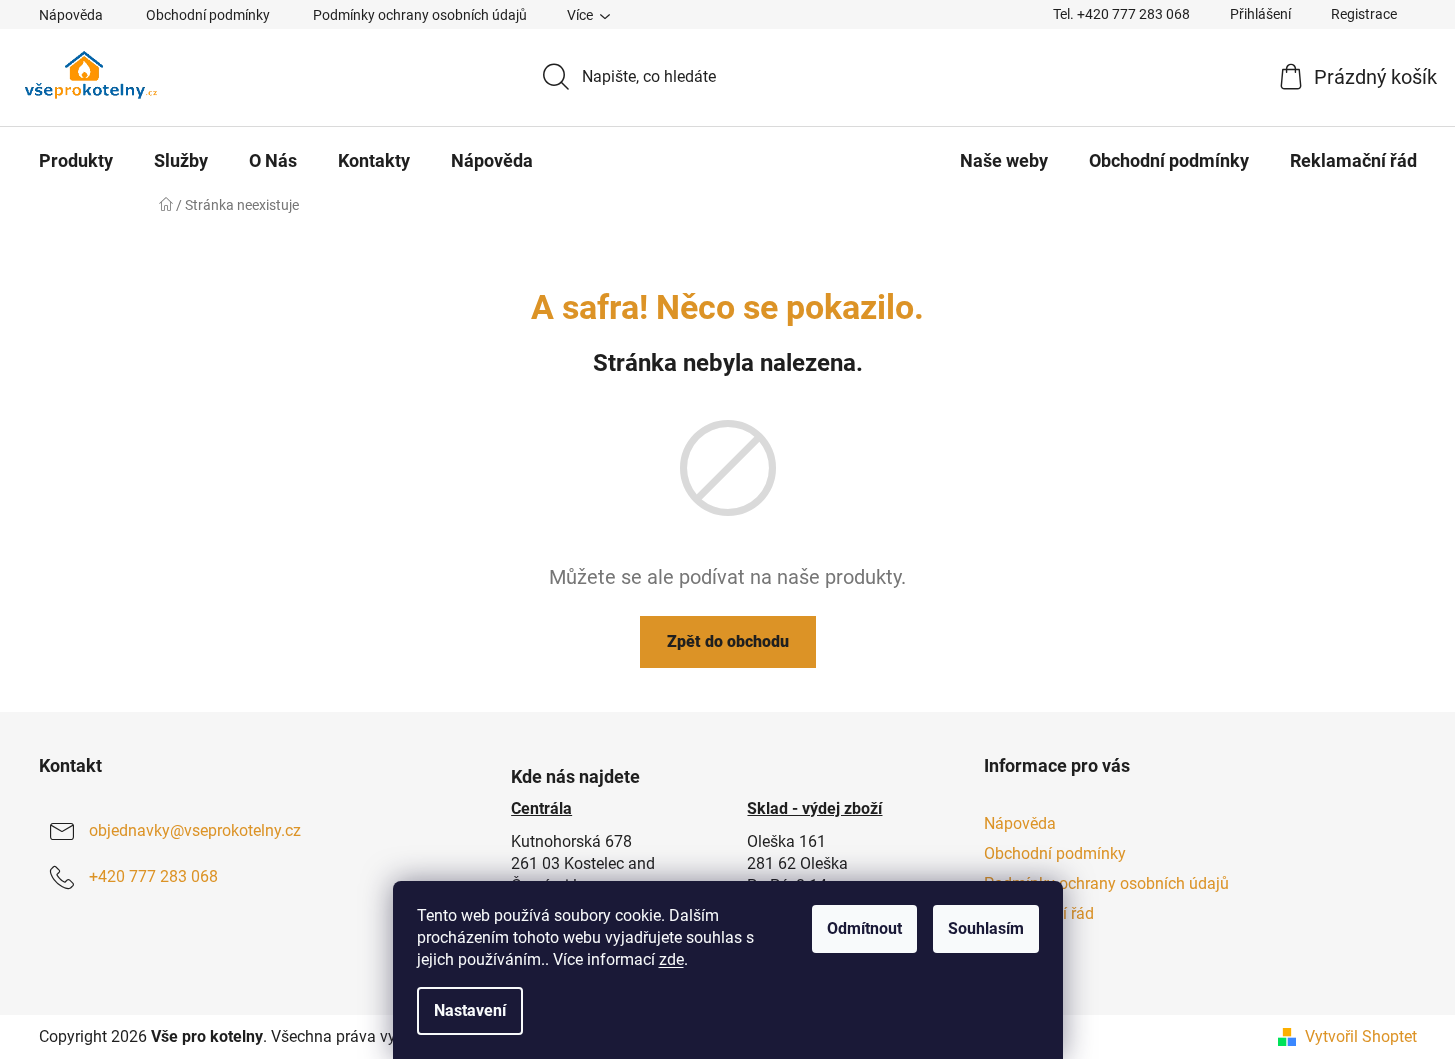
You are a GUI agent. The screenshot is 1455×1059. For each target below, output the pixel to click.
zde (671, 959)
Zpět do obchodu (728, 641)
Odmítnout (864, 928)
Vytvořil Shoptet (1361, 1036)
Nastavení (470, 1010)
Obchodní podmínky (208, 15)
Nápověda (71, 15)
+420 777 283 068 (153, 876)
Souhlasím (986, 928)
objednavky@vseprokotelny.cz (195, 830)
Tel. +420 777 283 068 (1121, 14)
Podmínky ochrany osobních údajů (420, 15)
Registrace (1364, 14)
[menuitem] (76, 161)
